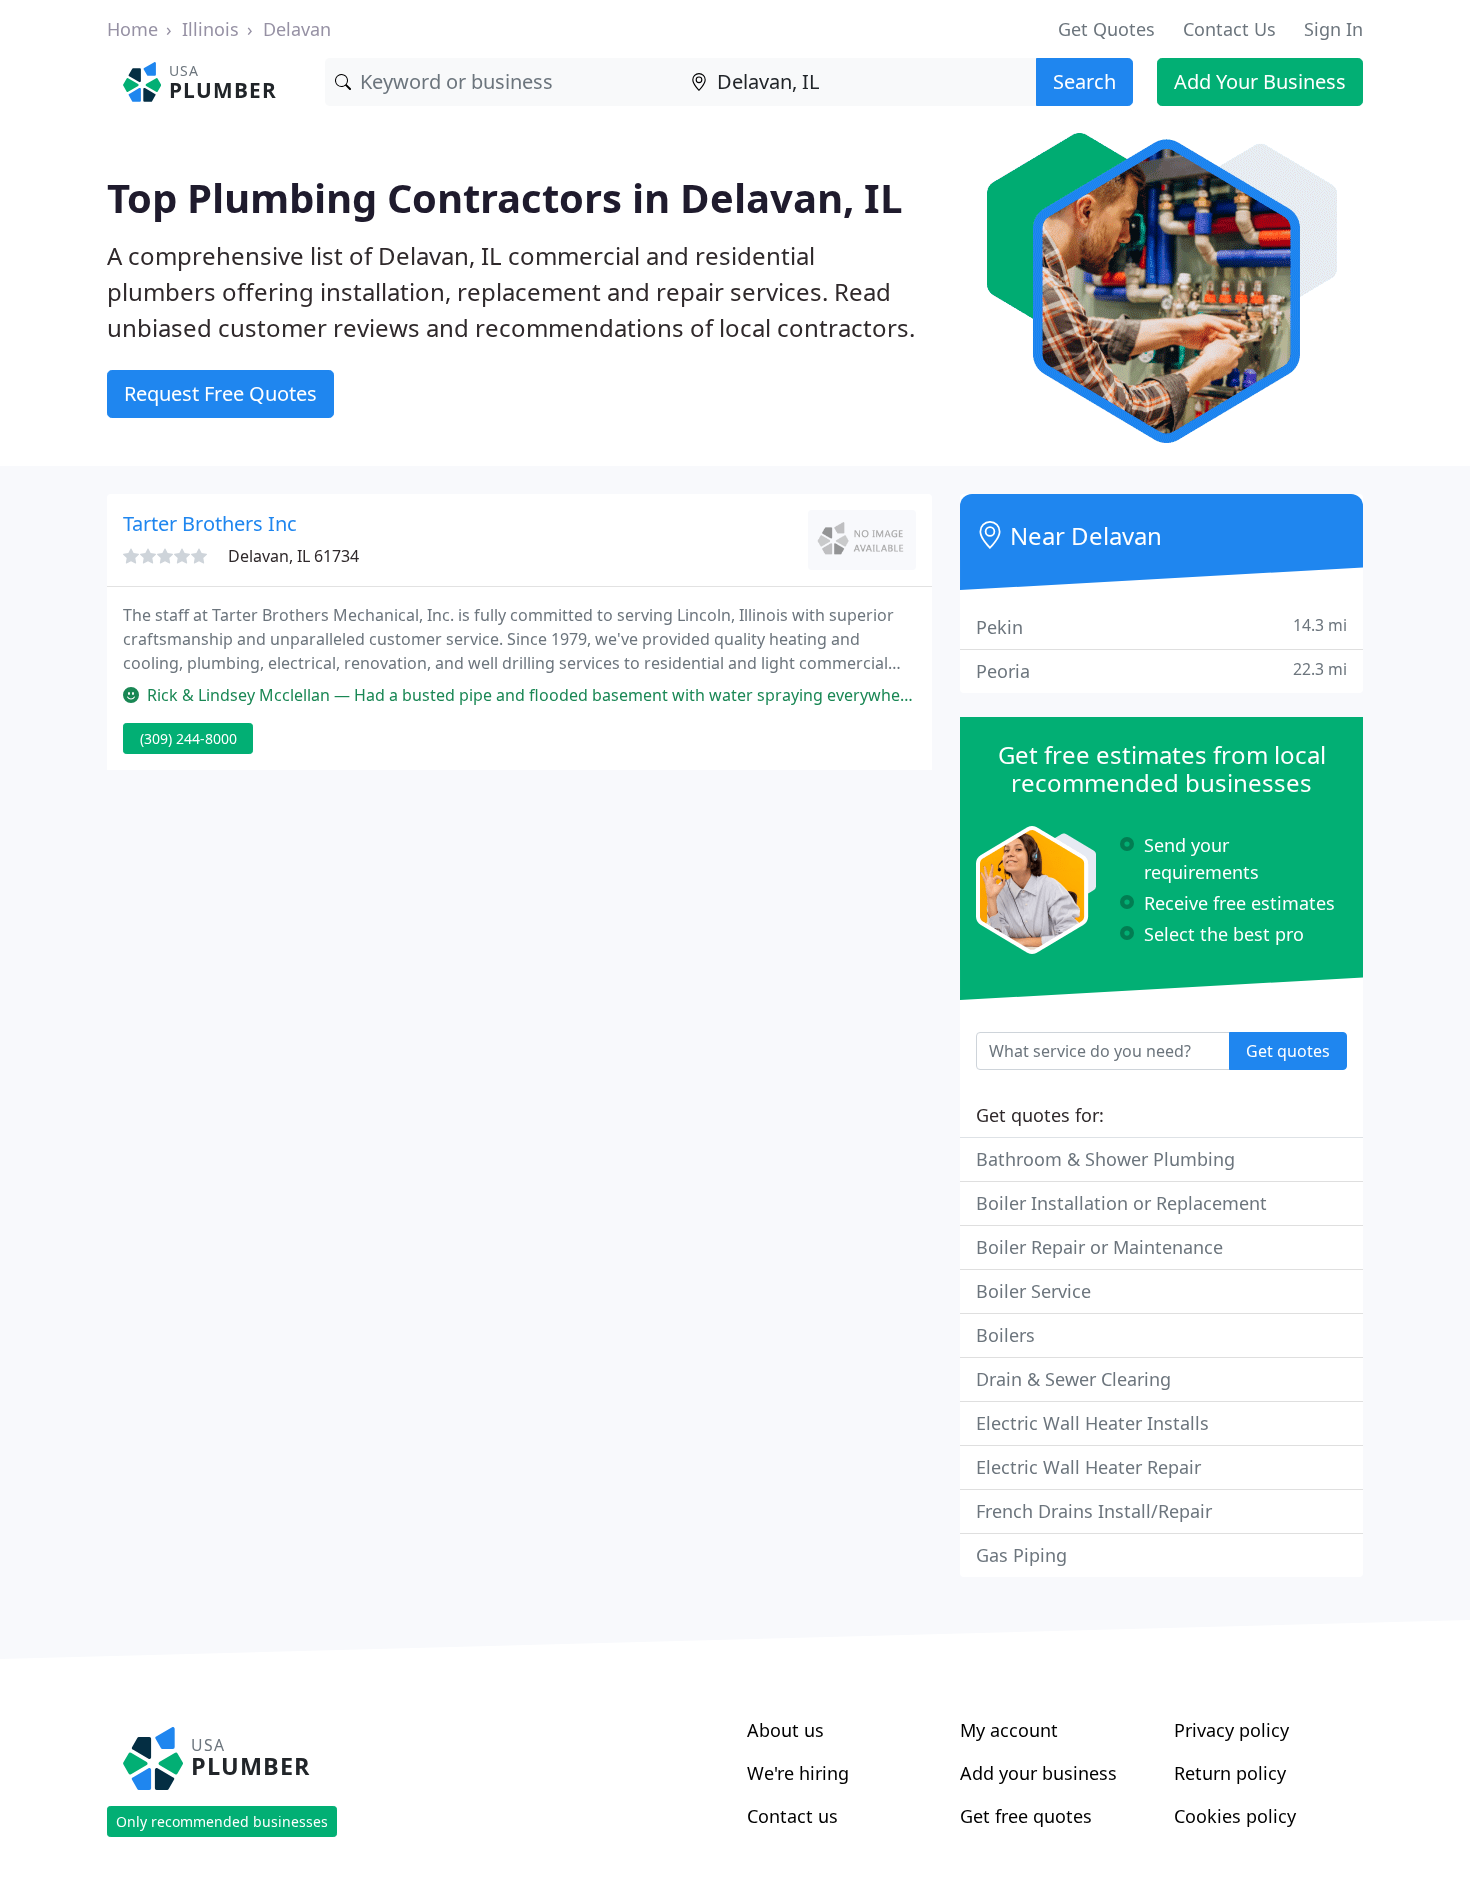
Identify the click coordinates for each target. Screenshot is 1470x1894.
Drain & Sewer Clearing (1073, 1379)
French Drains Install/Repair (1094, 1511)
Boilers (1005, 1335)
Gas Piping (1021, 1555)
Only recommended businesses (222, 1821)
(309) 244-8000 (188, 738)
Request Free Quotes (220, 393)
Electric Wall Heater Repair (1088, 1467)
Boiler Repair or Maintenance (1099, 1247)
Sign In (1333, 29)
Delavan (297, 29)
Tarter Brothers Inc (210, 523)
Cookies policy (1235, 1816)
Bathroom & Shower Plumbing (1105, 1159)
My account (1009, 1730)
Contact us (792, 1816)
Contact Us (1229, 29)
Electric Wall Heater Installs (1092, 1423)
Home (132, 29)
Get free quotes (1026, 1816)
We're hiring (798, 1773)
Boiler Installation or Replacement (1121, 1203)
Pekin (1161, 626)
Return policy (1230, 1773)
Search (1084, 81)
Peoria (1161, 670)
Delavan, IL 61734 (293, 556)
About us (785, 1730)
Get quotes (1288, 1051)
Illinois (210, 29)
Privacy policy (1231, 1730)
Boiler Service (1033, 1291)
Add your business (1038, 1773)
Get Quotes (1106, 29)
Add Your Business (1260, 81)
